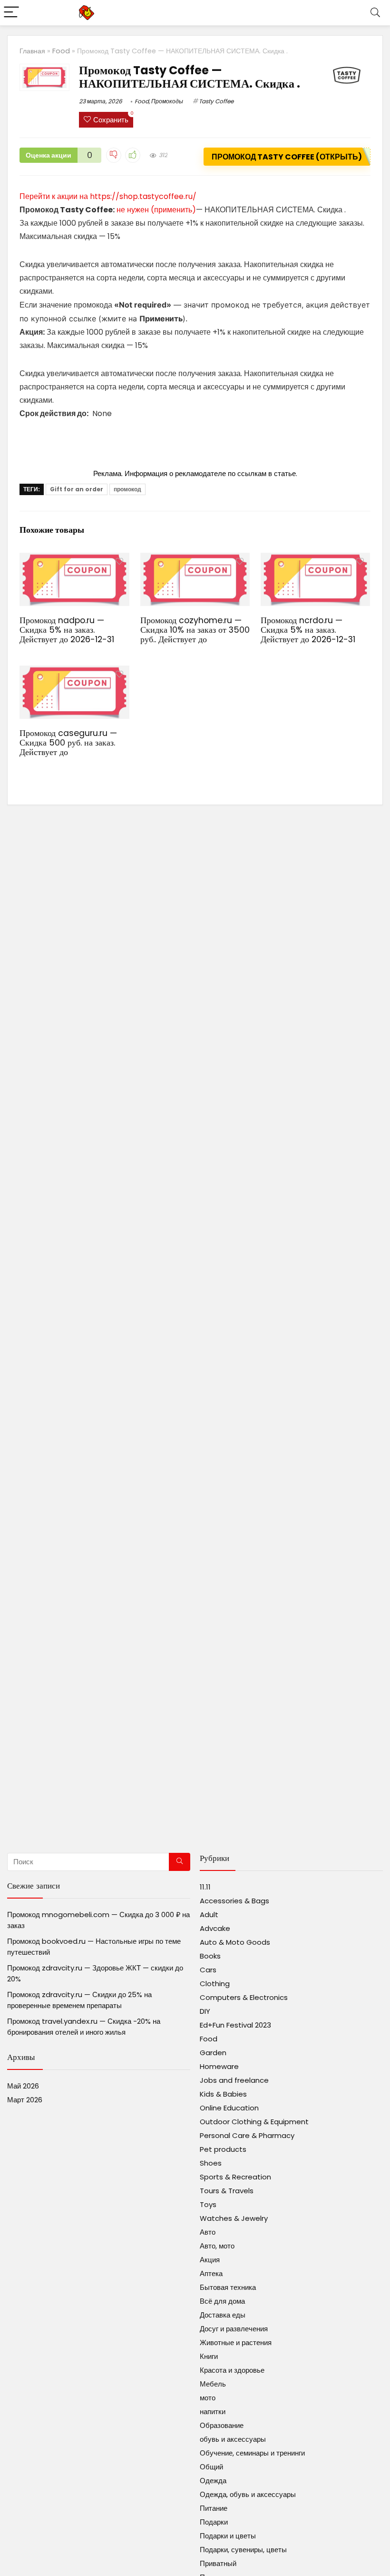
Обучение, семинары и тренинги (252, 2453)
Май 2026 (23, 2086)
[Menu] (11, 13)
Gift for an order (77, 489)
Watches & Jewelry (234, 2218)
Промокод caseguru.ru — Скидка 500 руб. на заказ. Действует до (68, 743)
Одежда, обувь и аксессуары (248, 2494)
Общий (211, 2467)
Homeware (219, 2066)
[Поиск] (180, 1862)
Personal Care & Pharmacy (247, 2135)
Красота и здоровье (232, 2370)
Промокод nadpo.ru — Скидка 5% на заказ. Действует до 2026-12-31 (67, 630)
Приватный (218, 2563)
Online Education (229, 2108)
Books (210, 1956)
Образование (222, 2425)
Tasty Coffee (216, 101)
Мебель (213, 2384)
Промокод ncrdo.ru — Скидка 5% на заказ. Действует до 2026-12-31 (308, 630)
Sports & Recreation (235, 2177)
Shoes (211, 2163)
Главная (32, 51)
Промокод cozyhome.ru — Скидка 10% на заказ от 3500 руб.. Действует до (195, 630)
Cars (208, 1970)
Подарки (214, 2522)
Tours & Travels (227, 2191)
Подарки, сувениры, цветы (243, 2550)
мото (208, 2398)
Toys (208, 2204)
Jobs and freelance (234, 2080)
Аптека (211, 2273)
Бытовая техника (228, 2287)
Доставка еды (223, 2315)
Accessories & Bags (234, 1901)
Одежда (213, 2481)
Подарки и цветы (228, 2536)
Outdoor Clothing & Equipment (254, 2122)
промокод (127, 489)
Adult (209, 1915)
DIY (205, 2011)
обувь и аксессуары (233, 2439)
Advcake (215, 1928)
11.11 (205, 1887)
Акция (210, 2260)
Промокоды (167, 101)
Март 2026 (25, 2100)
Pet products (223, 2149)
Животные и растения (236, 2342)
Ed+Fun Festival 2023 (235, 2025)
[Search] (375, 13)
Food (61, 51)
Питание (214, 2508)
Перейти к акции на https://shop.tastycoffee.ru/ (108, 196)
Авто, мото (217, 2246)
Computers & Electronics (244, 1997)
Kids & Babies (223, 2094)
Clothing (215, 1984)
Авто (208, 2232)
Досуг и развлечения (234, 2329)
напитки (213, 2412)
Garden (213, 2053)
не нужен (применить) (156, 210)
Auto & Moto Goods (235, 1942)
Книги (209, 2356)
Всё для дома (222, 2301)
